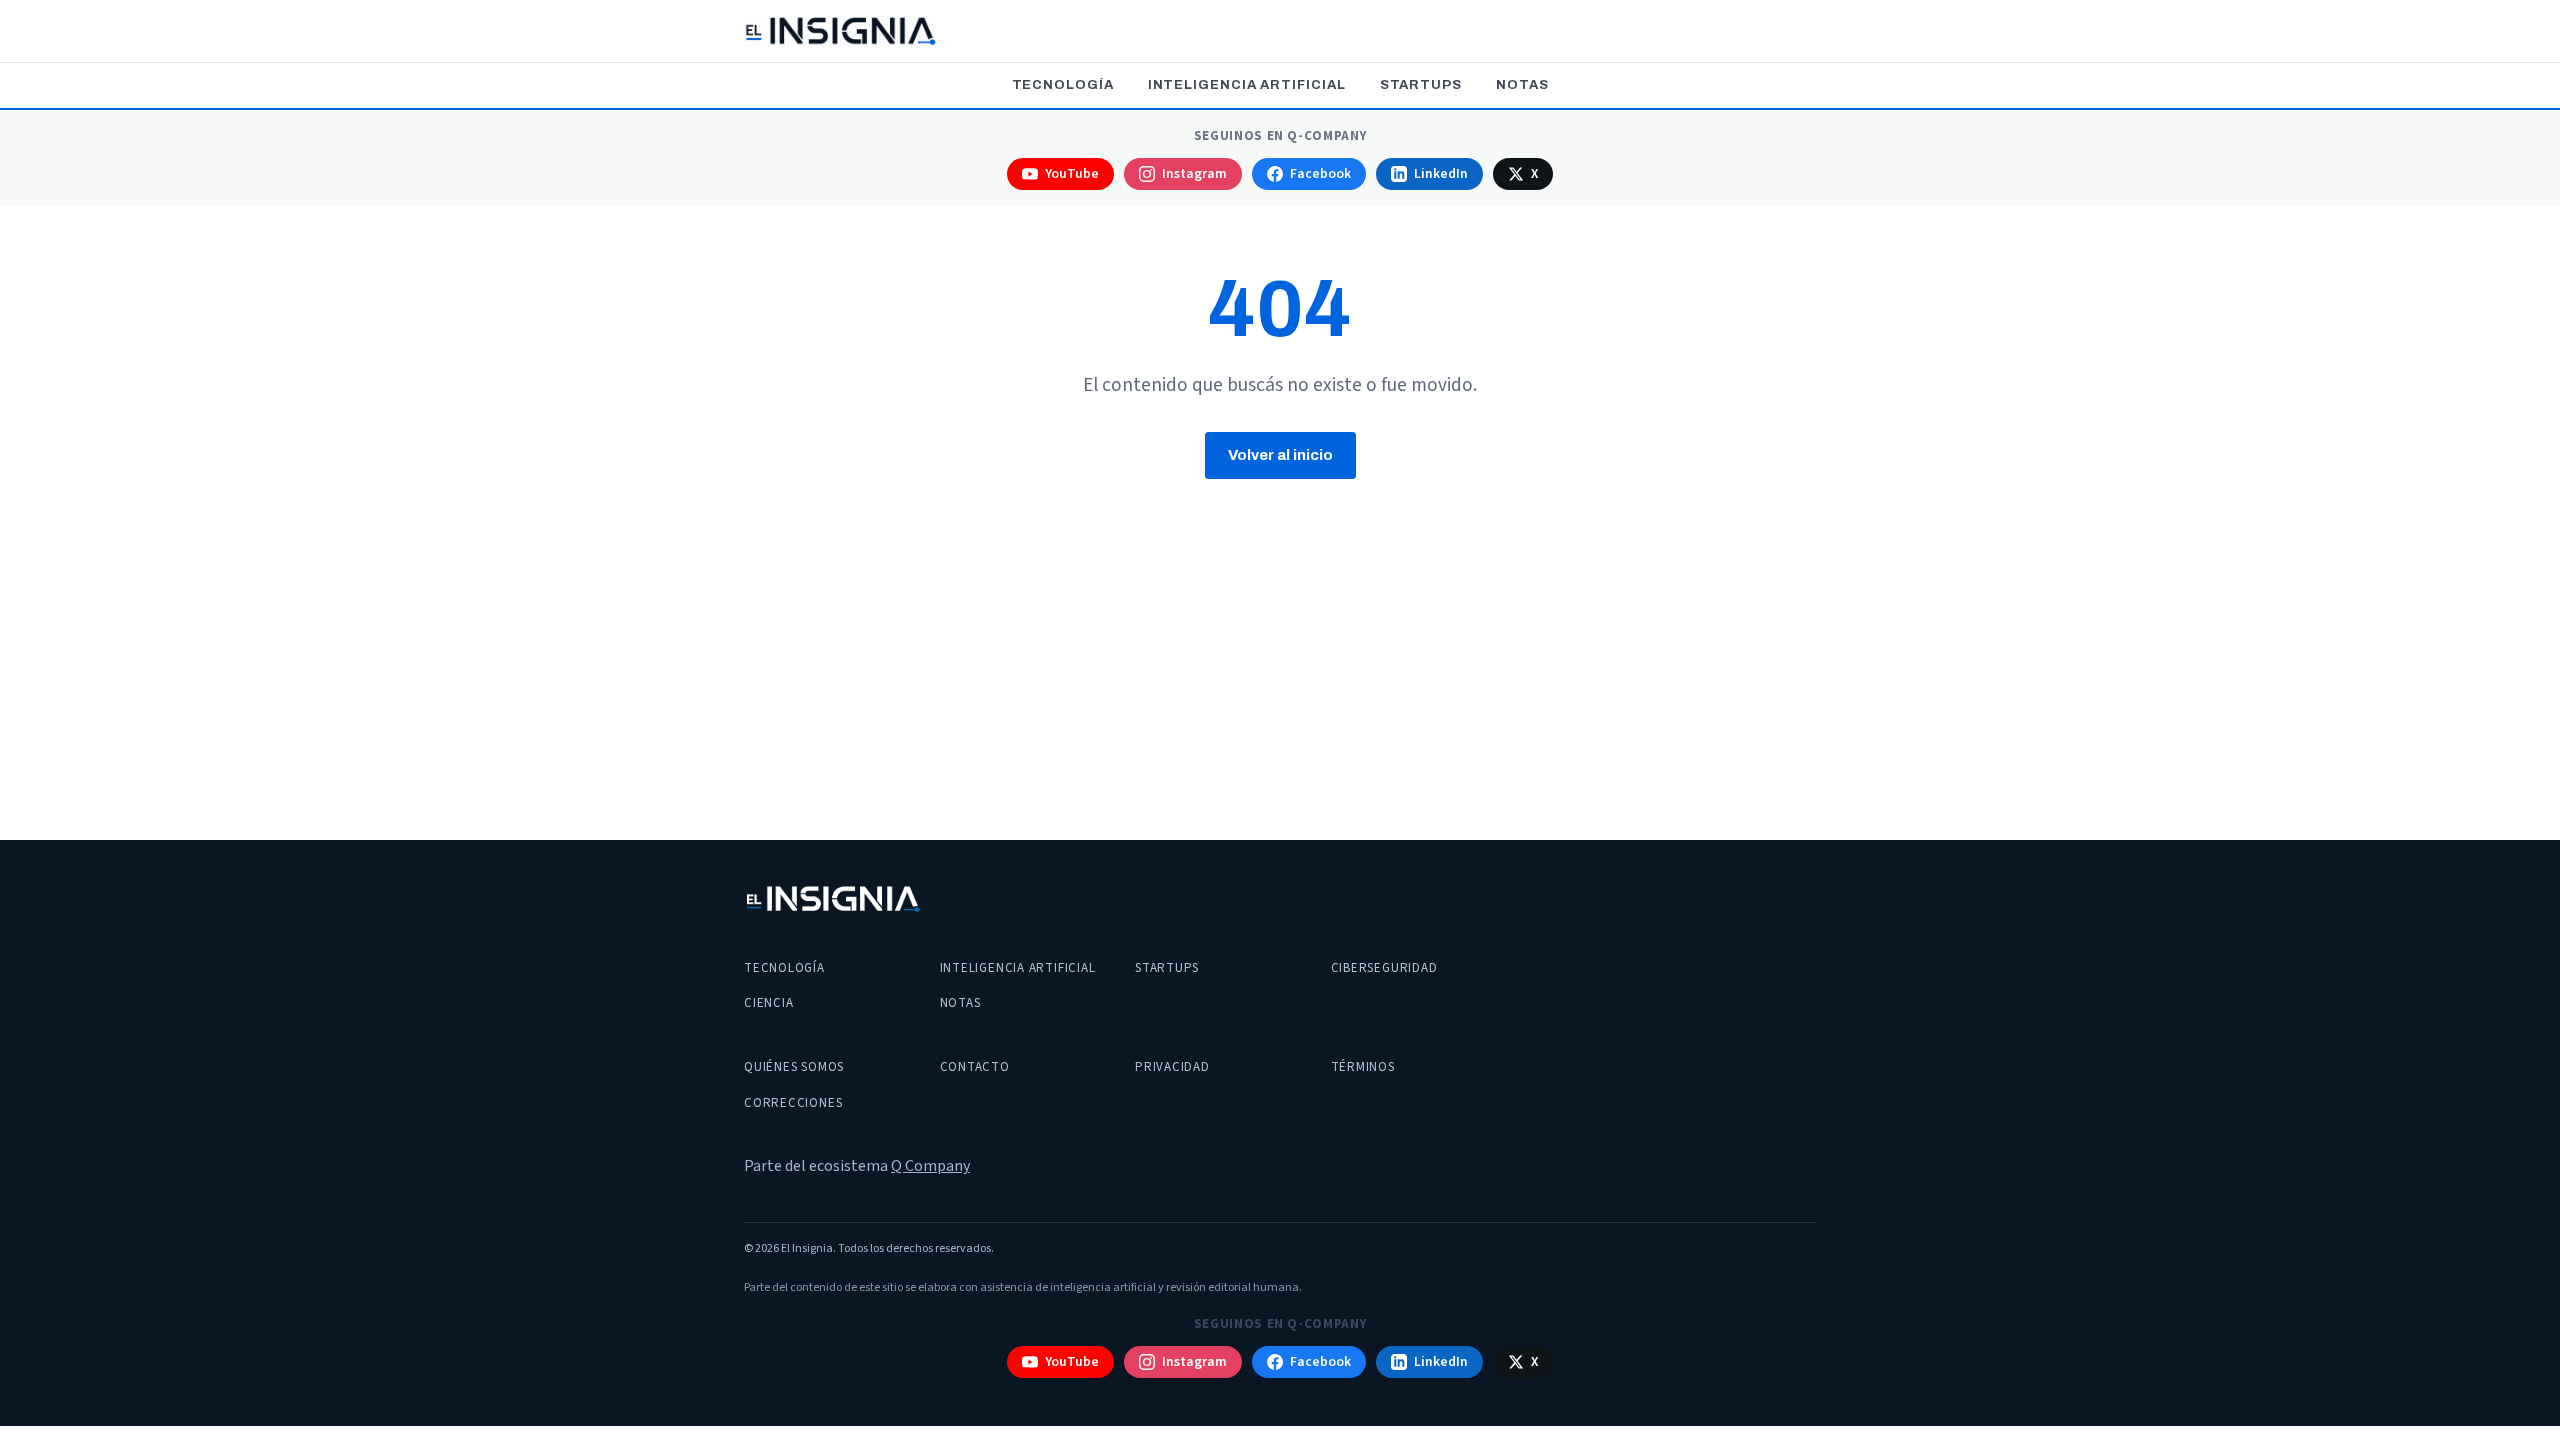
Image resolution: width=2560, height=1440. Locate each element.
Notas (1522, 85)
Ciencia (768, 1003)
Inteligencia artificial (1247, 85)
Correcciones (793, 1103)
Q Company (930, 1166)
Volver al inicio (1280, 455)
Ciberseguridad (1384, 968)
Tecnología (1063, 85)
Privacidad (1172, 1067)
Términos (1363, 1067)
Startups (1421, 85)
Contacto (975, 1067)
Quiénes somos (794, 1067)
